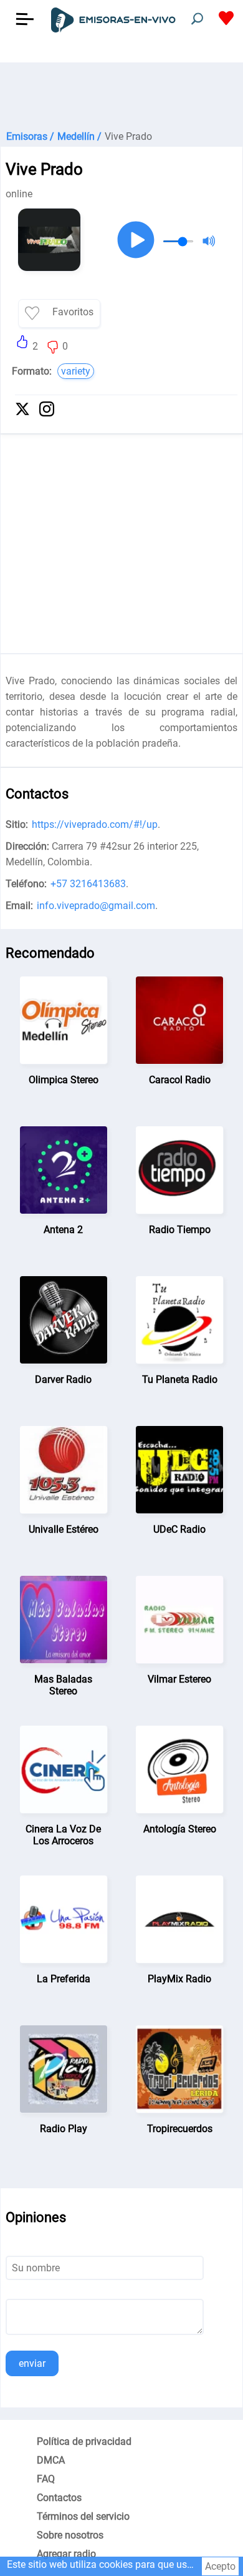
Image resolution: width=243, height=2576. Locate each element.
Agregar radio (66, 2554)
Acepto (220, 2566)
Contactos (59, 2498)
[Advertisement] (121, 94)
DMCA (51, 2460)
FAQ (46, 2479)
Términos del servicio (83, 2516)
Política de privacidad (84, 2441)
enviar (32, 2363)
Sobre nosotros (70, 2535)
